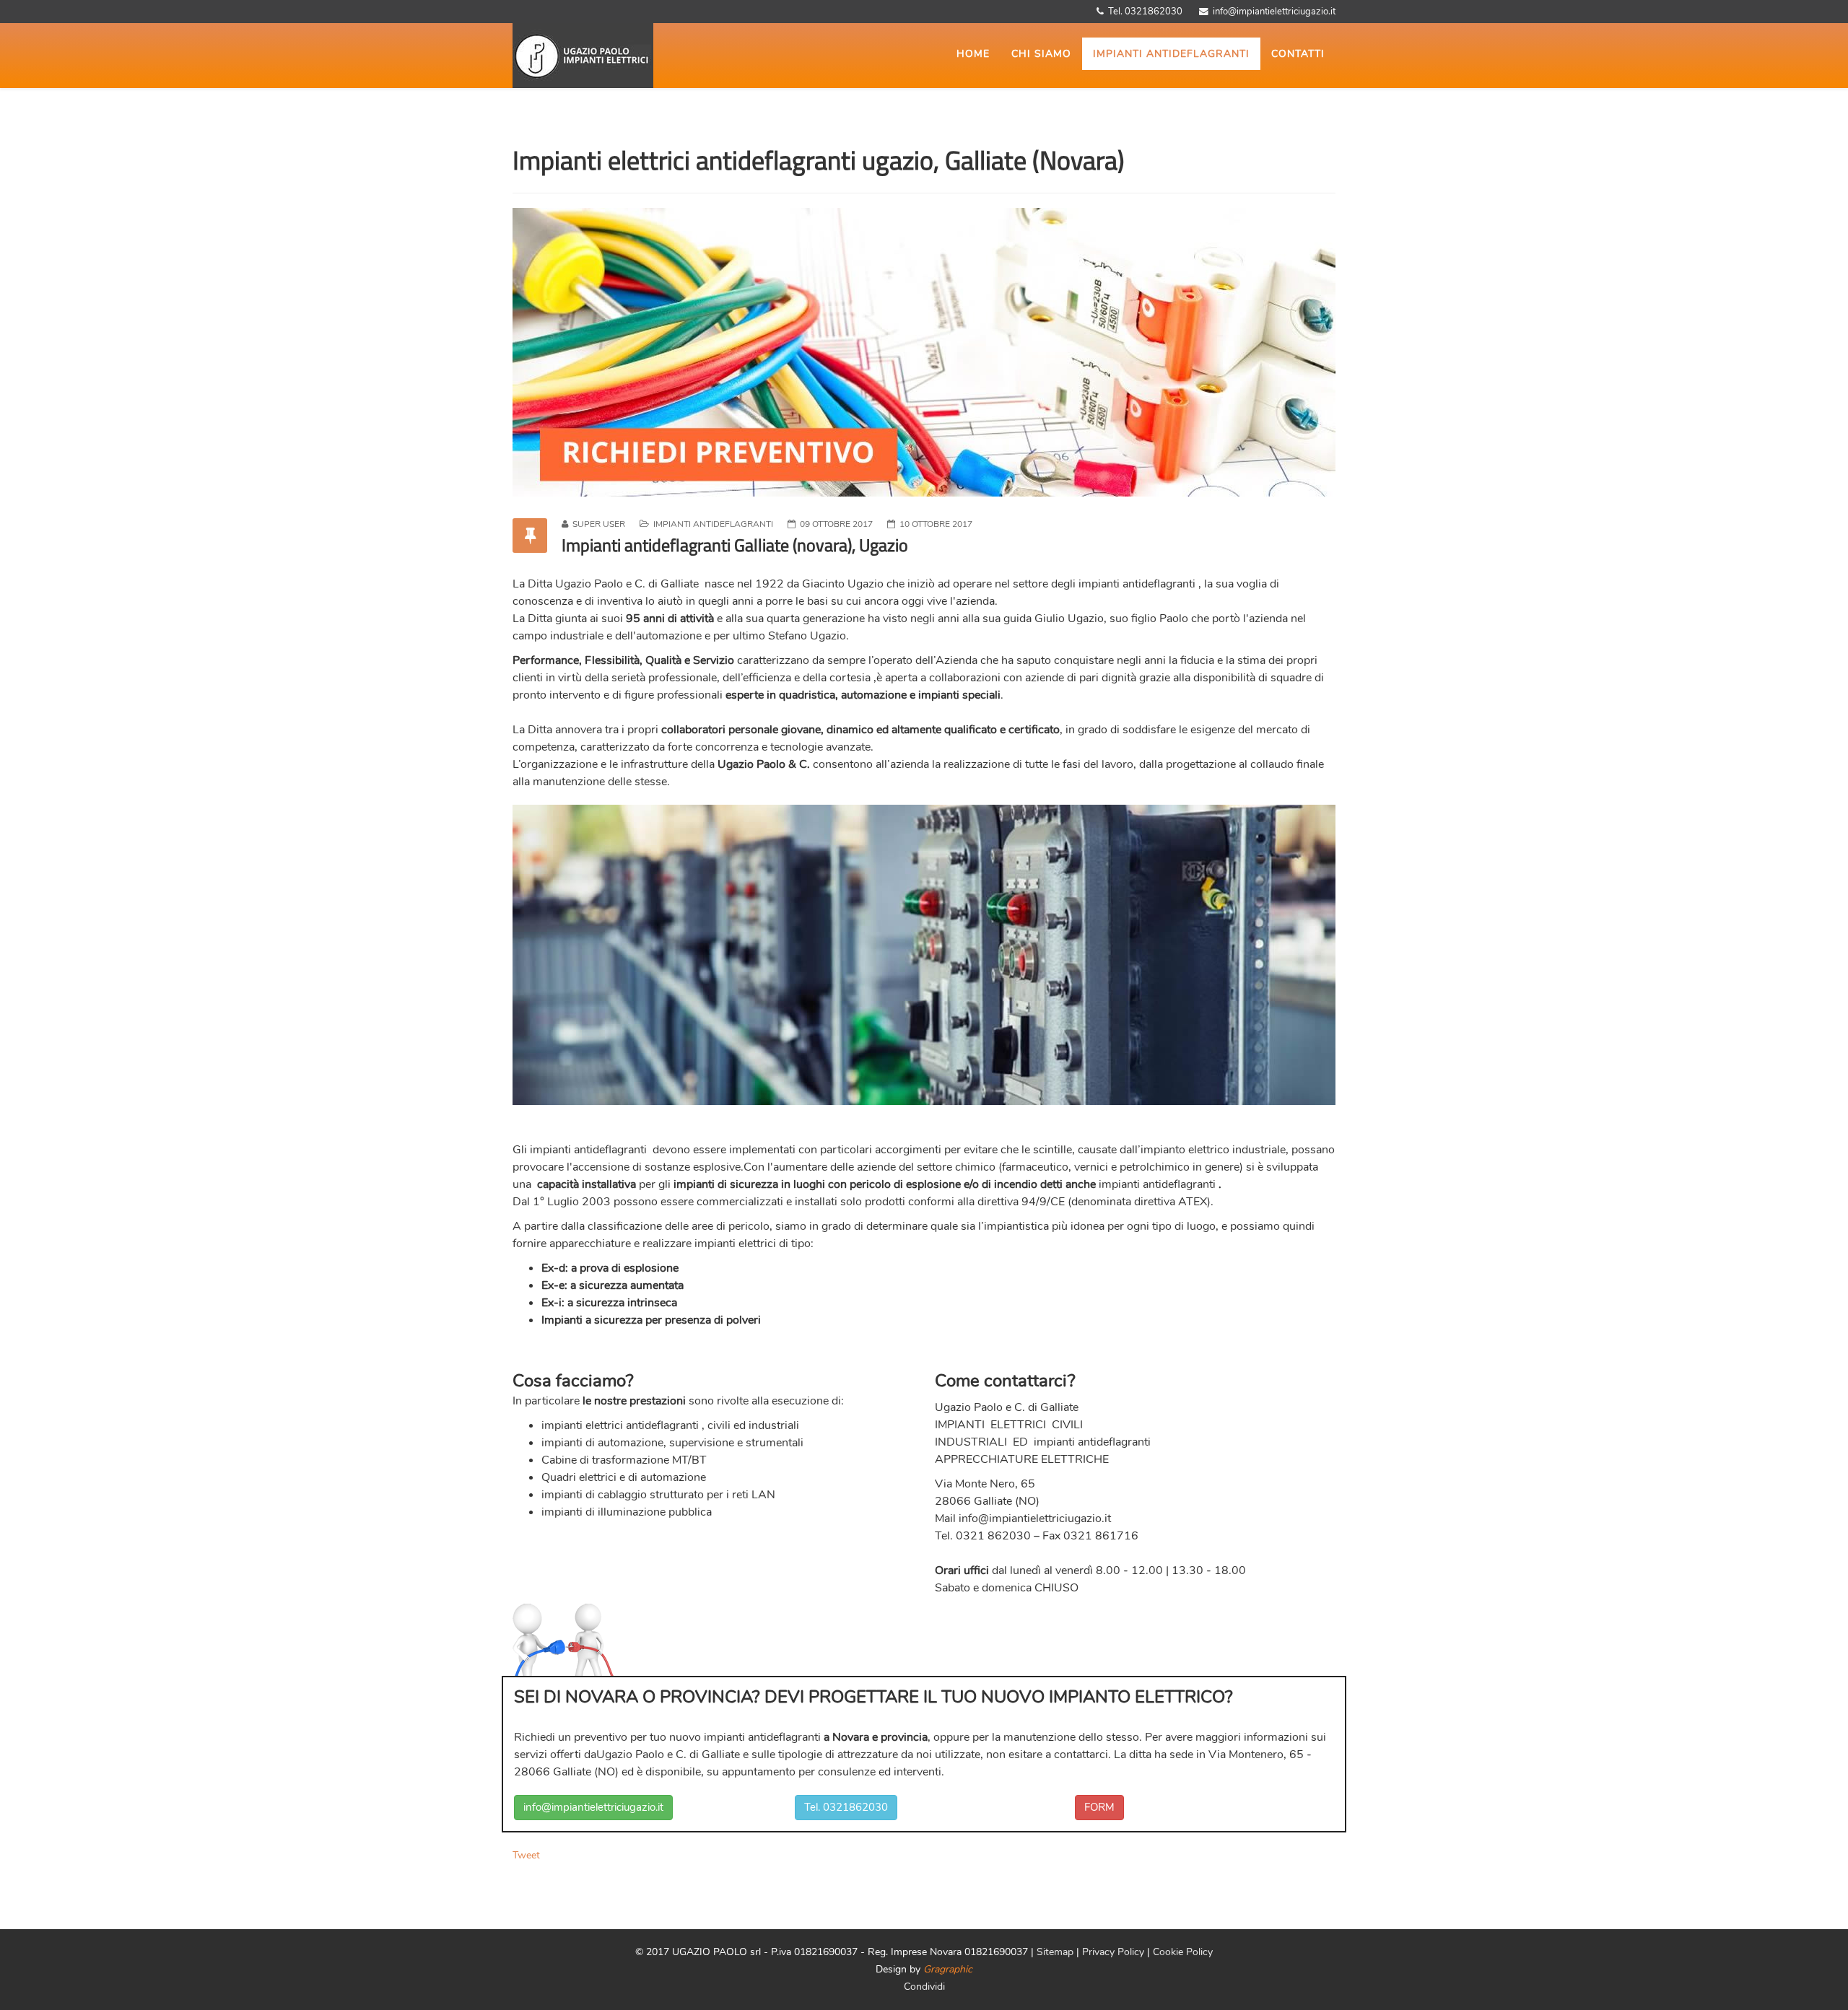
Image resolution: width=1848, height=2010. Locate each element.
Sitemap (1055, 1952)
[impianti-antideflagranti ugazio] (642, 56)
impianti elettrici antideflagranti (620, 1425)
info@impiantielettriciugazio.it (1035, 1519)
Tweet (526, 1855)
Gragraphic (948, 1969)
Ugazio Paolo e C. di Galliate (627, 584)
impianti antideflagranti (1137, 584)
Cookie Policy (1183, 1952)
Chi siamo (1041, 54)
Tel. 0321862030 (846, 1807)
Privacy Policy (1115, 1952)
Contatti (1298, 54)
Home (973, 54)
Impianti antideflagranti (1171, 54)
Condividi (924, 1987)
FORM (1099, 1807)
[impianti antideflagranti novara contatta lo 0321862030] (924, 352)
